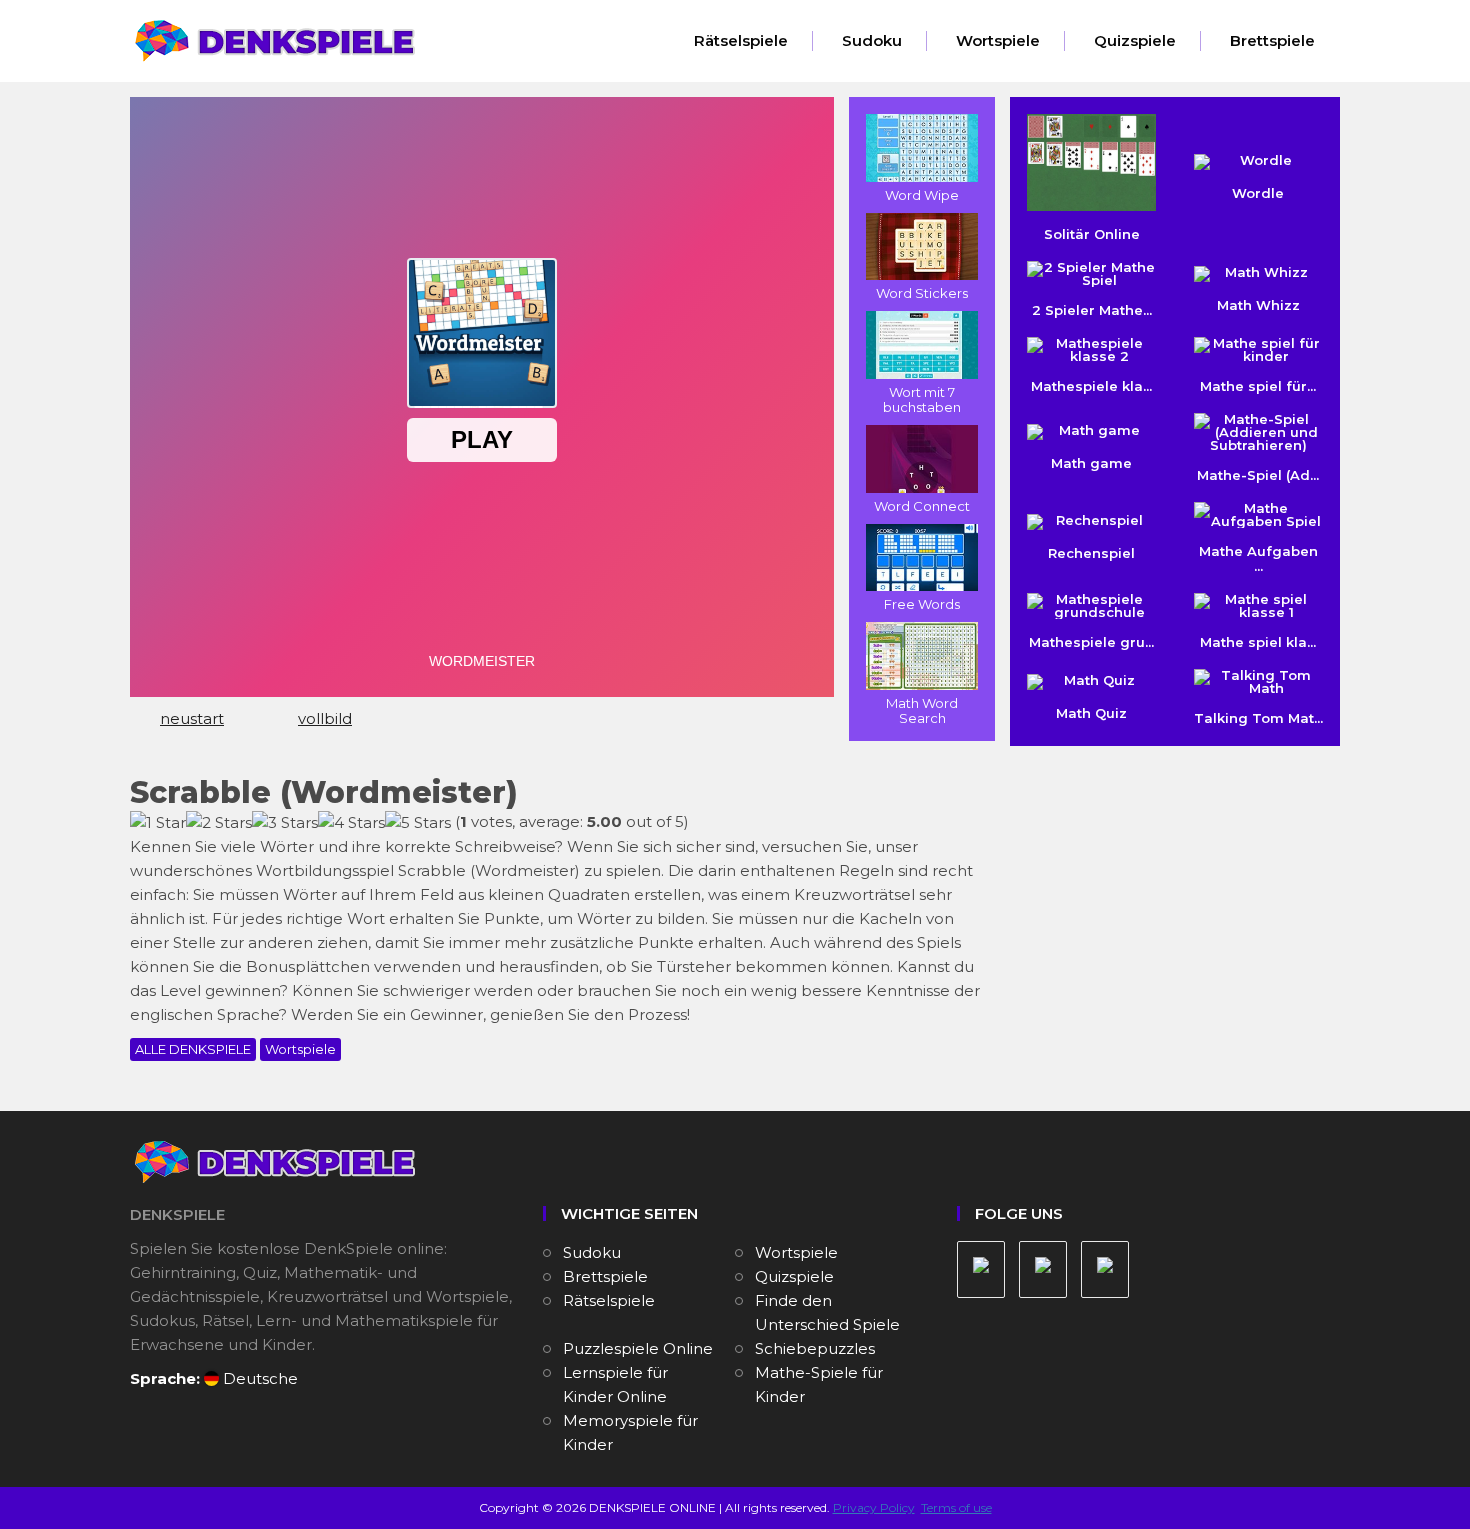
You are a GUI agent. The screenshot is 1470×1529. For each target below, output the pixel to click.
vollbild (325, 718)
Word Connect (922, 506)
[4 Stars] (351, 823)
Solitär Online (1092, 234)
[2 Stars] (219, 823)
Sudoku (872, 40)
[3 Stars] (285, 823)
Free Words (922, 604)
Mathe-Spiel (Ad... (1258, 475)
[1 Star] (158, 823)
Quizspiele (1135, 40)
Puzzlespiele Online (638, 1348)
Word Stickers (922, 293)
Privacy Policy (874, 1507)
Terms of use (956, 1507)
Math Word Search (922, 710)
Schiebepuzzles (815, 1348)
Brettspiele (1272, 40)
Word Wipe (922, 195)
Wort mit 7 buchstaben (922, 399)
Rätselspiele (741, 40)
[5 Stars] (418, 823)
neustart (192, 718)
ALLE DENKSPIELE (193, 1049)
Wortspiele (998, 40)
